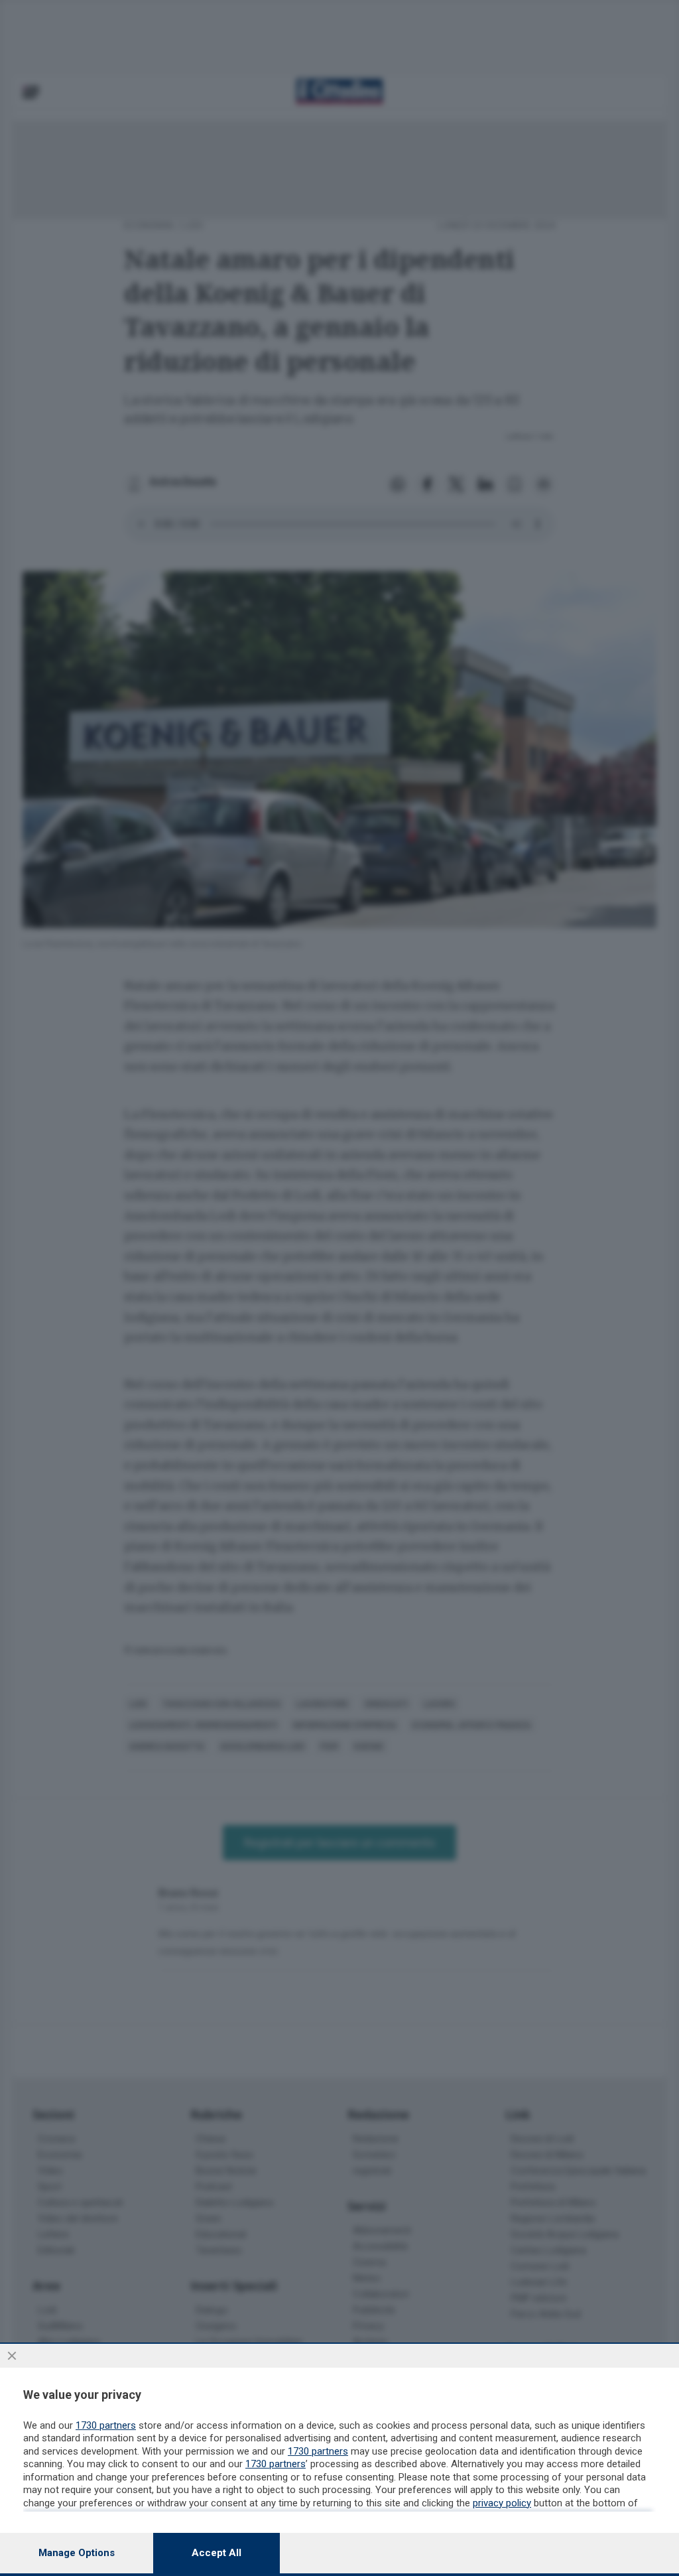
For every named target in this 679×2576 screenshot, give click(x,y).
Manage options (77, 2553)
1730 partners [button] (106, 2425)
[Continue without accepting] (12, 2356)
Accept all (216, 2553)
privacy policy (502, 2503)
